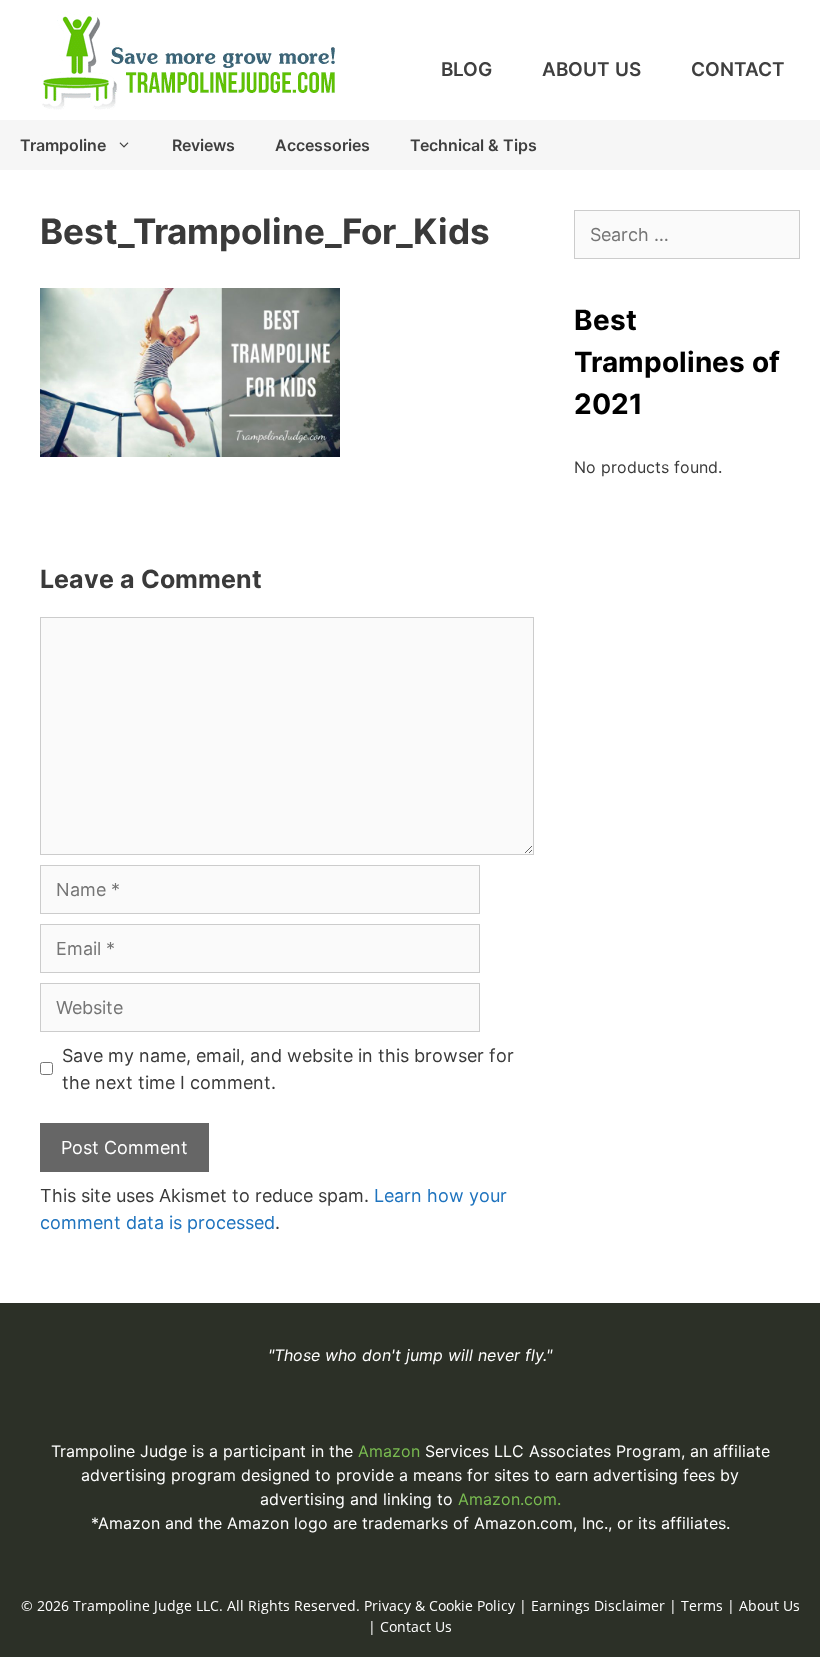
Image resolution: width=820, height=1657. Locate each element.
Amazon (391, 1451)
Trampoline (63, 145)
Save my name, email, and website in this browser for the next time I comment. (288, 1069)
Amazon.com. (509, 1499)
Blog (466, 69)
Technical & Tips (473, 145)
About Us (591, 69)
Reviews (203, 145)
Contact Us (416, 1626)
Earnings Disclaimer (598, 1605)
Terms (702, 1605)
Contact (738, 69)
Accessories (322, 145)
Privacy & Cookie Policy (439, 1605)
